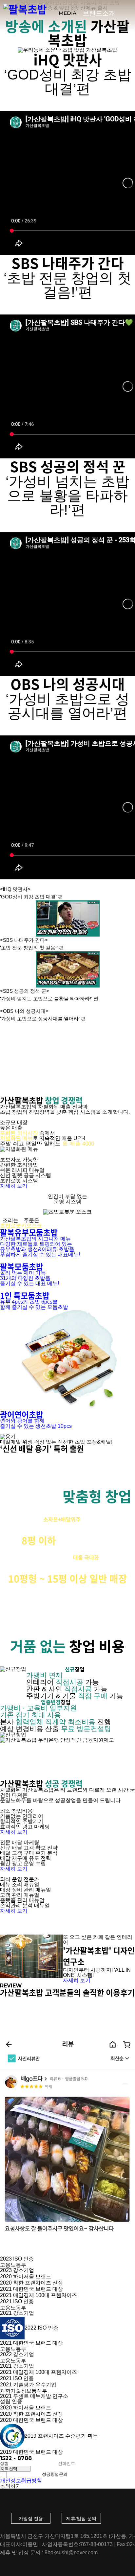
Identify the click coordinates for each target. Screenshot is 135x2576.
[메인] (25, 9)
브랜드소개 (99, 13)
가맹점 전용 (31, 2518)
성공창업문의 (55, 2474)
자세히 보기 (14, 1186)
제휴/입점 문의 (81, 2518)
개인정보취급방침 (21, 2481)
